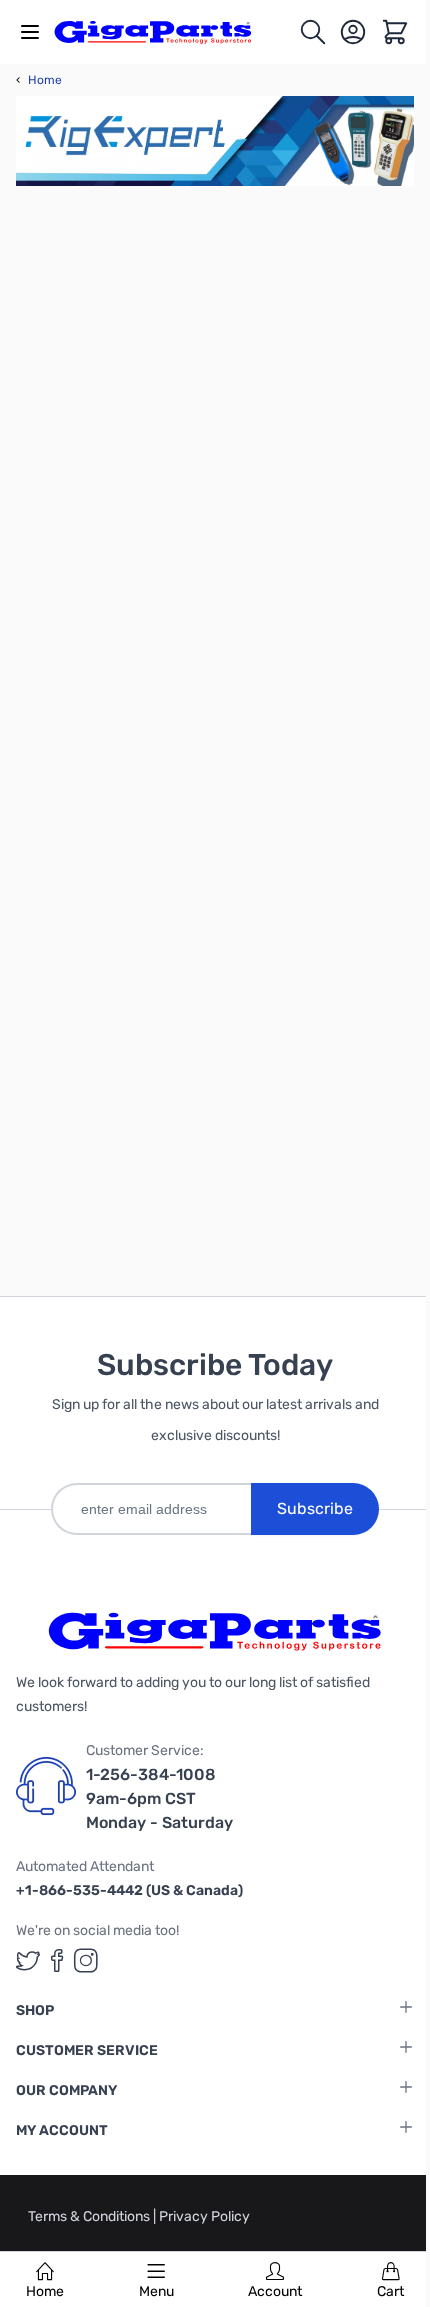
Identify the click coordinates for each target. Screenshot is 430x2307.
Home (45, 2291)
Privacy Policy (204, 2216)
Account (275, 2291)
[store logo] (164, 32)
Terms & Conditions (90, 2216)
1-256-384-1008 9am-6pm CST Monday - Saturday (159, 1798)
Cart (390, 2291)
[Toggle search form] (313, 32)
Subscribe (315, 1508)
